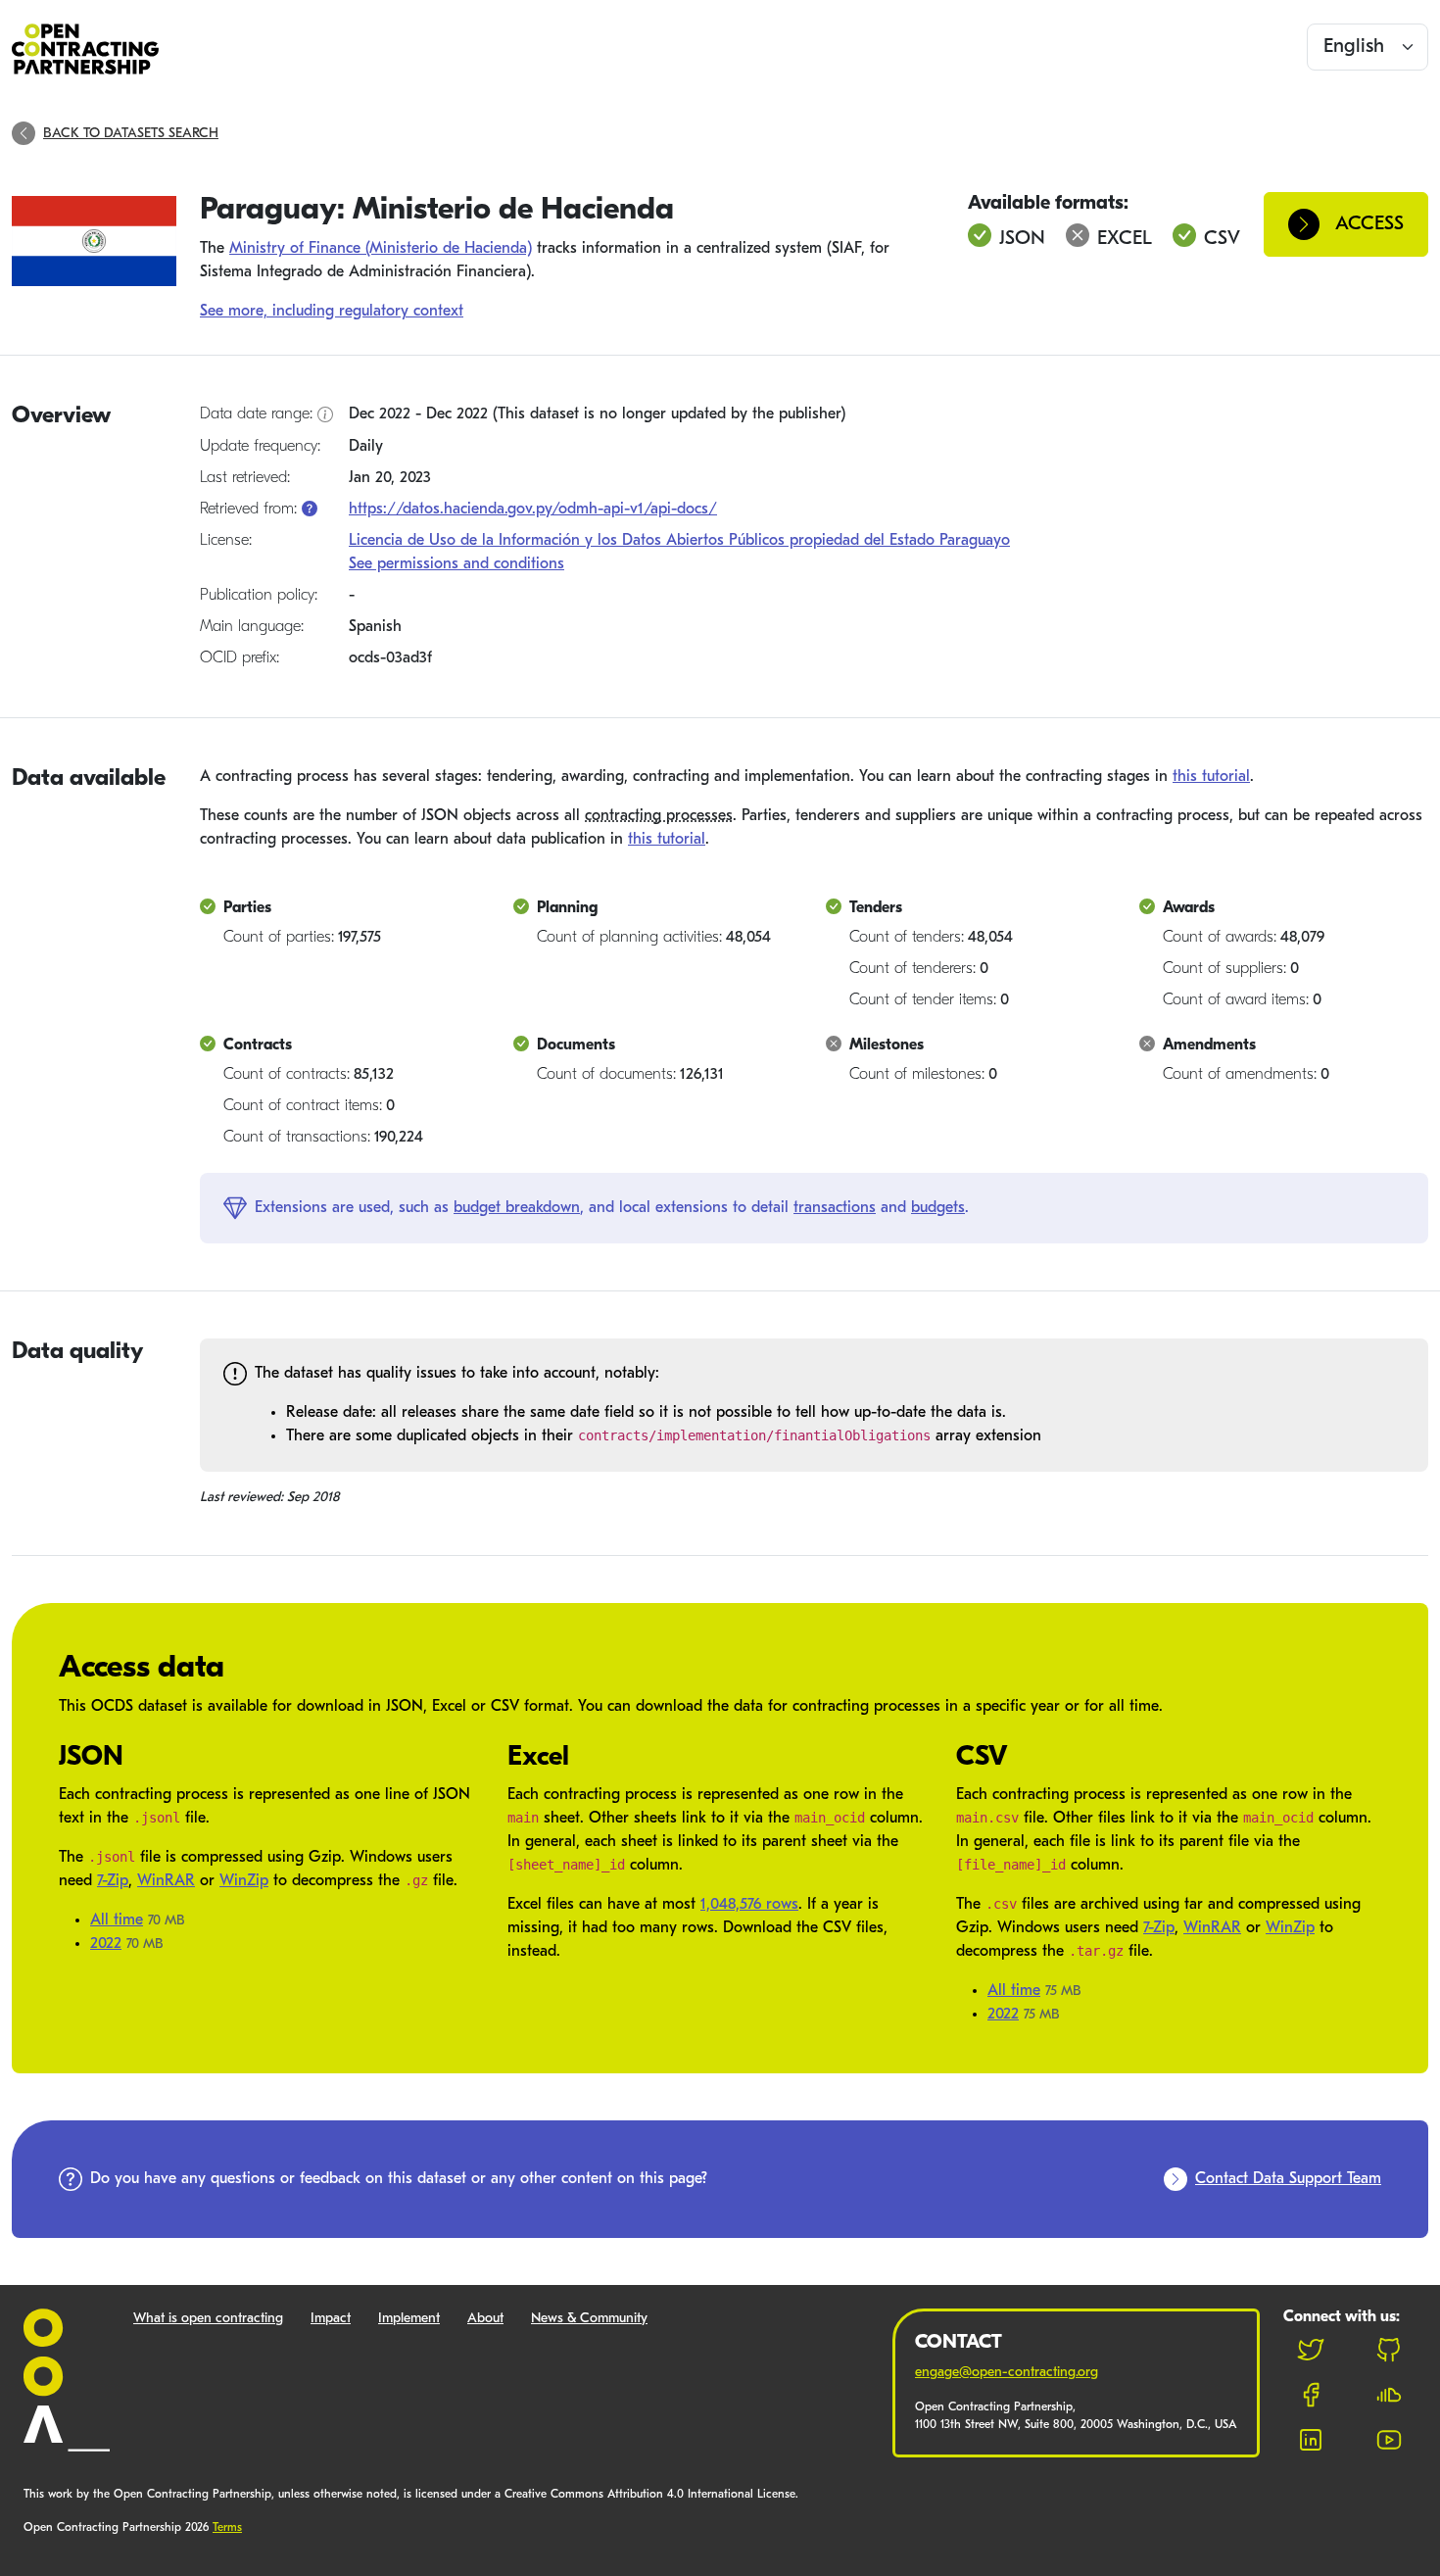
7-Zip (113, 1881)
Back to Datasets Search (131, 134)
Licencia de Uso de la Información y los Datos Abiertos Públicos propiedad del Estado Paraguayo (679, 541)
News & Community (589, 2319)
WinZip (244, 1881)
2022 (106, 1944)
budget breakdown (517, 1208)
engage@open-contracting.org (1007, 2373)
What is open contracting (208, 2319)
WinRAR (166, 1881)
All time (117, 1920)
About (485, 2319)
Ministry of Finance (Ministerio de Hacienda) (381, 249)
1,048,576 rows (749, 1905)
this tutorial (1211, 777)
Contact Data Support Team (1288, 2179)
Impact (331, 2319)
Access (1369, 224)
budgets (938, 1208)
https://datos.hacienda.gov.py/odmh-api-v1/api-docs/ (533, 510)
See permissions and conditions (456, 564)
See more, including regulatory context (332, 312)
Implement (409, 2319)
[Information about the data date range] (325, 415)
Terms (227, 2528)
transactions (835, 1208)
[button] (310, 510)
